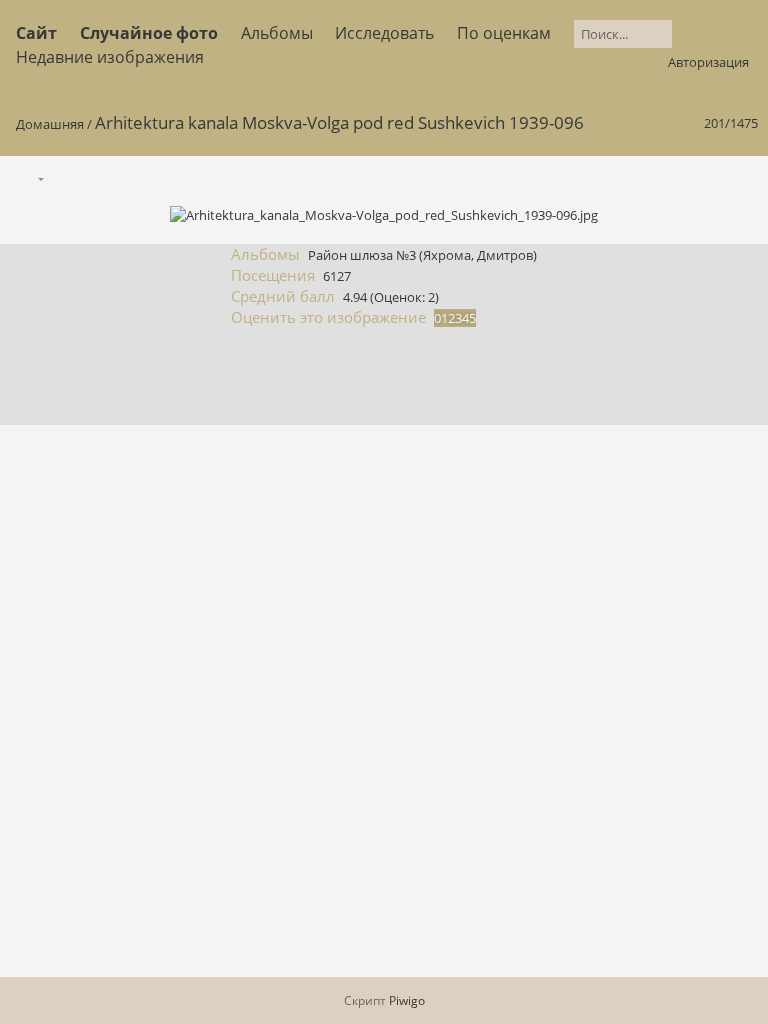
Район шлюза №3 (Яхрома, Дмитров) (422, 255)
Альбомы (277, 33)
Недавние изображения (110, 57)
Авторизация (708, 62)
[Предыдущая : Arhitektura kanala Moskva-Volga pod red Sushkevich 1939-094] (699, 177)
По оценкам (504, 33)
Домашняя (50, 124)
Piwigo (407, 1000)
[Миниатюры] (657, 177)
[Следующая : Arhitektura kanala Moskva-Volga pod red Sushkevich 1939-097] (741, 177)
